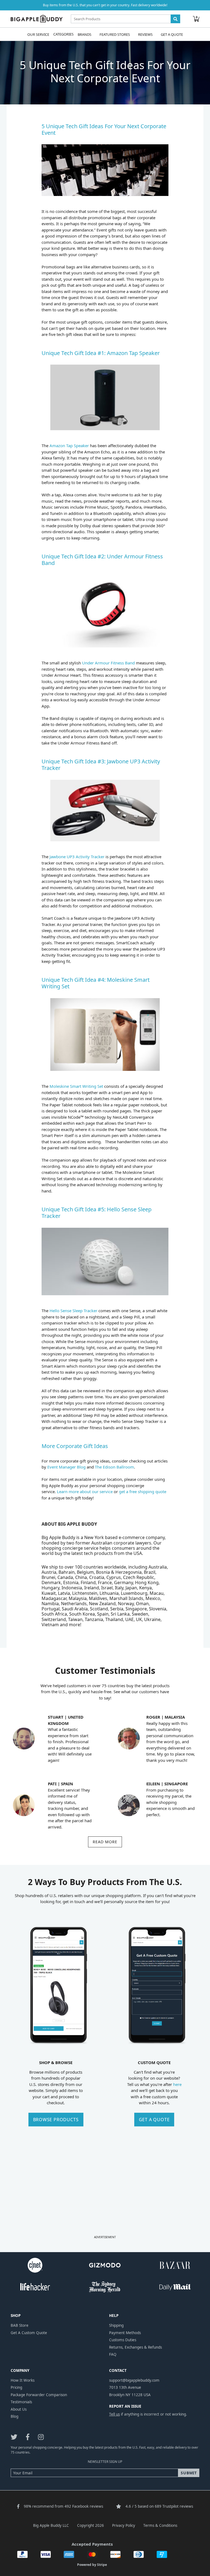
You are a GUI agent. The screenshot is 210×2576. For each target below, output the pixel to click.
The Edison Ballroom (114, 1467)
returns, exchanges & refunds (135, 2347)
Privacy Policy (124, 2525)
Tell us (114, 2414)
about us (19, 2409)
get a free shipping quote (143, 1491)
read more (105, 1842)
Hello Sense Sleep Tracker (74, 1311)
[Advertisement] (105, 2195)
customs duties (123, 2340)
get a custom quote (29, 2333)
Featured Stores (115, 34)
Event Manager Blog (66, 1467)
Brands (84, 34)
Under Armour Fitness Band (108, 663)
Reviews (145, 34)
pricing (16, 2387)
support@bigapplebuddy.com (134, 2380)
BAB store (20, 2325)
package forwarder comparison (39, 2395)
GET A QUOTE (154, 2120)
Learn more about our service (85, 1491)
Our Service (38, 34)
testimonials (21, 2402)
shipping (116, 2325)
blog (14, 2416)
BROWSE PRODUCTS (56, 2120)
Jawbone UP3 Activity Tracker (77, 857)
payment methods (125, 2333)
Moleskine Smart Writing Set (76, 1086)
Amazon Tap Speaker (70, 446)
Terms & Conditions (160, 2525)
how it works (23, 2380)
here (177, 2084)
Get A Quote (172, 34)
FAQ (113, 2354)
